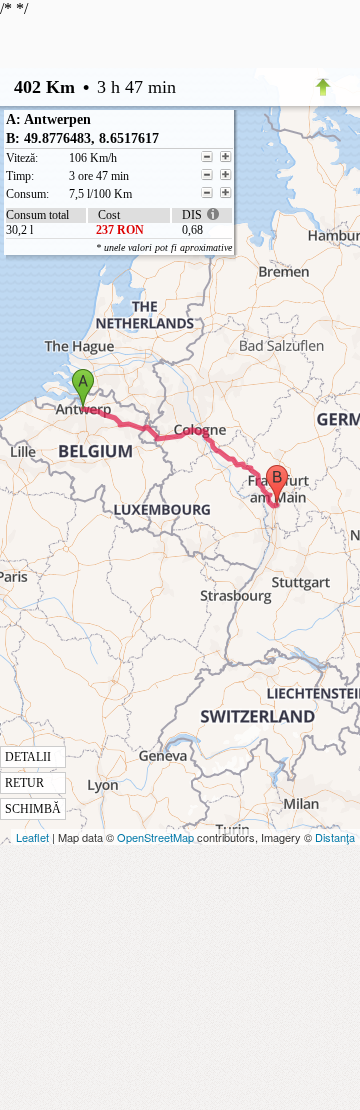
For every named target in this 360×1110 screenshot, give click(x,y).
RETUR (24, 783)
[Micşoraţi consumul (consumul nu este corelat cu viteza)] (207, 193)
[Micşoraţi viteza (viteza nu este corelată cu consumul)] (207, 157)
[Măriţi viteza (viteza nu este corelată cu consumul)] (226, 157)
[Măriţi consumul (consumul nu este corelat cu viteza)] (226, 193)
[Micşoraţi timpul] (207, 175)
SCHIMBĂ (33, 809)
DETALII (28, 757)
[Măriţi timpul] (226, 175)
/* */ (116, 408)
